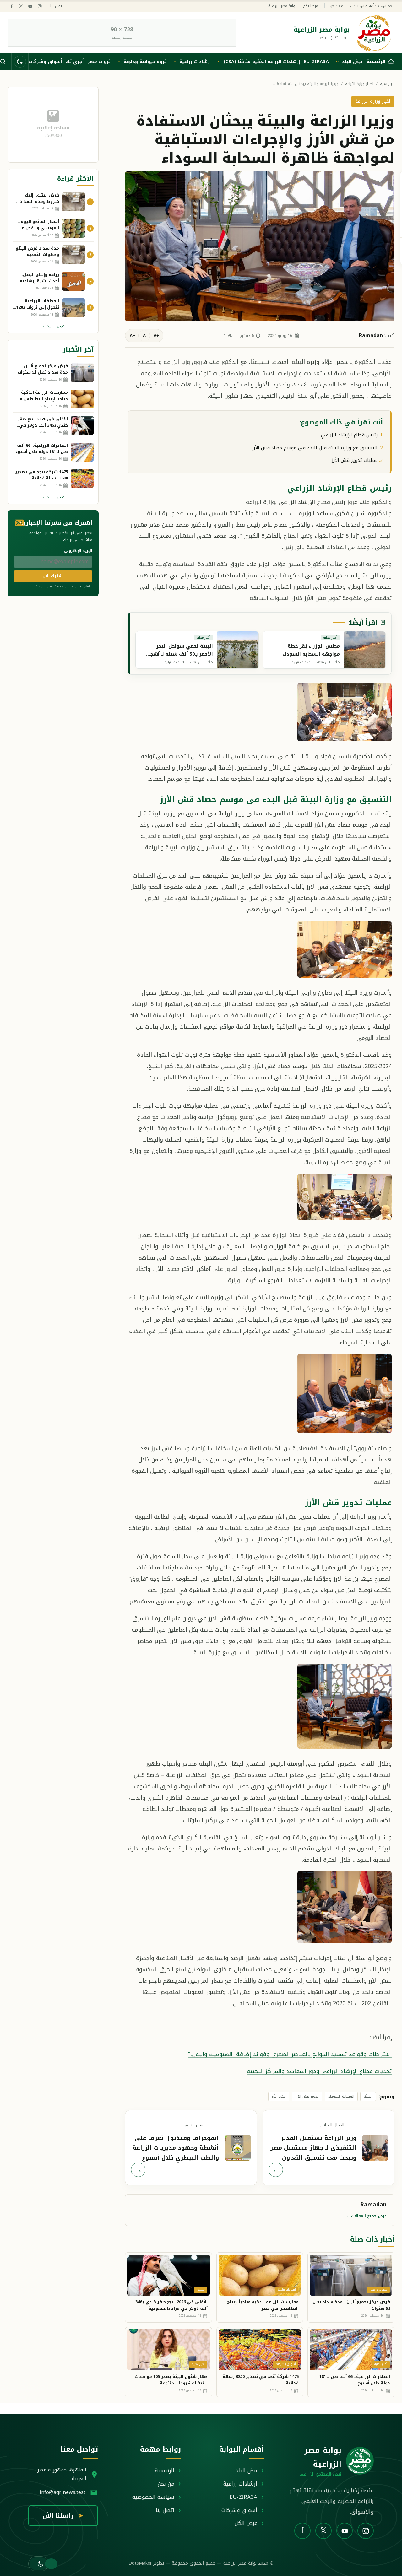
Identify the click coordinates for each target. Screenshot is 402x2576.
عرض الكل (246, 2523)
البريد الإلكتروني (78, 551)
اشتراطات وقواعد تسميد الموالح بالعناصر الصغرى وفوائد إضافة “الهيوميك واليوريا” (290, 2054)
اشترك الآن (53, 576)
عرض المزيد (53, 326)
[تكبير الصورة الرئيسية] (260, 246)
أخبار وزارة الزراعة (359, 84)
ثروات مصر (99, 62)
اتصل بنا (57, 6)
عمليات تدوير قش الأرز (355, 460)
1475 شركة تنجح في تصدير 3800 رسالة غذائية (261, 2380)
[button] (38, 2564)
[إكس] (21, 6)
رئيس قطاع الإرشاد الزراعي (349, 435)
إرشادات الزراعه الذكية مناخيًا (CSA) (262, 62)
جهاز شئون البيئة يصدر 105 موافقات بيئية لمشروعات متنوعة (171, 2380)
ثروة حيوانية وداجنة (145, 62)
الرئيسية (387, 84)
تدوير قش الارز (307, 2096)
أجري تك (75, 62)
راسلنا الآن (63, 2516)
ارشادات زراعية (195, 62)
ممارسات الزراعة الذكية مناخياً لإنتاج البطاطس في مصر (263, 2305)
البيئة (368, 2096)
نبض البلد (352, 62)
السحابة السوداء (341, 2096)
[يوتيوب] (30, 6)
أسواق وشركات (45, 62)
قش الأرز (279, 2096)
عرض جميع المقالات (366, 2216)
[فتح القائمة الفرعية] (337, 62)
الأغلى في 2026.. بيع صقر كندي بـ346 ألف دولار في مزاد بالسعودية (171, 2305)
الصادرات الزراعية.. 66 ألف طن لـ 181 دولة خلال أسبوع (355, 2380)
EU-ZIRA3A (316, 62)
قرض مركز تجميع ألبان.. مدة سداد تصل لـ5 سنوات (351, 2305)
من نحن (166, 2484)
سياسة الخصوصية (153, 2497)
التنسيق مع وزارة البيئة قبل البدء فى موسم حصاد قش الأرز (315, 448)
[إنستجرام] (40, 6)
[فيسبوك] (11, 6)
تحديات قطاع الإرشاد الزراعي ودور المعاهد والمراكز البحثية (319, 2071)
